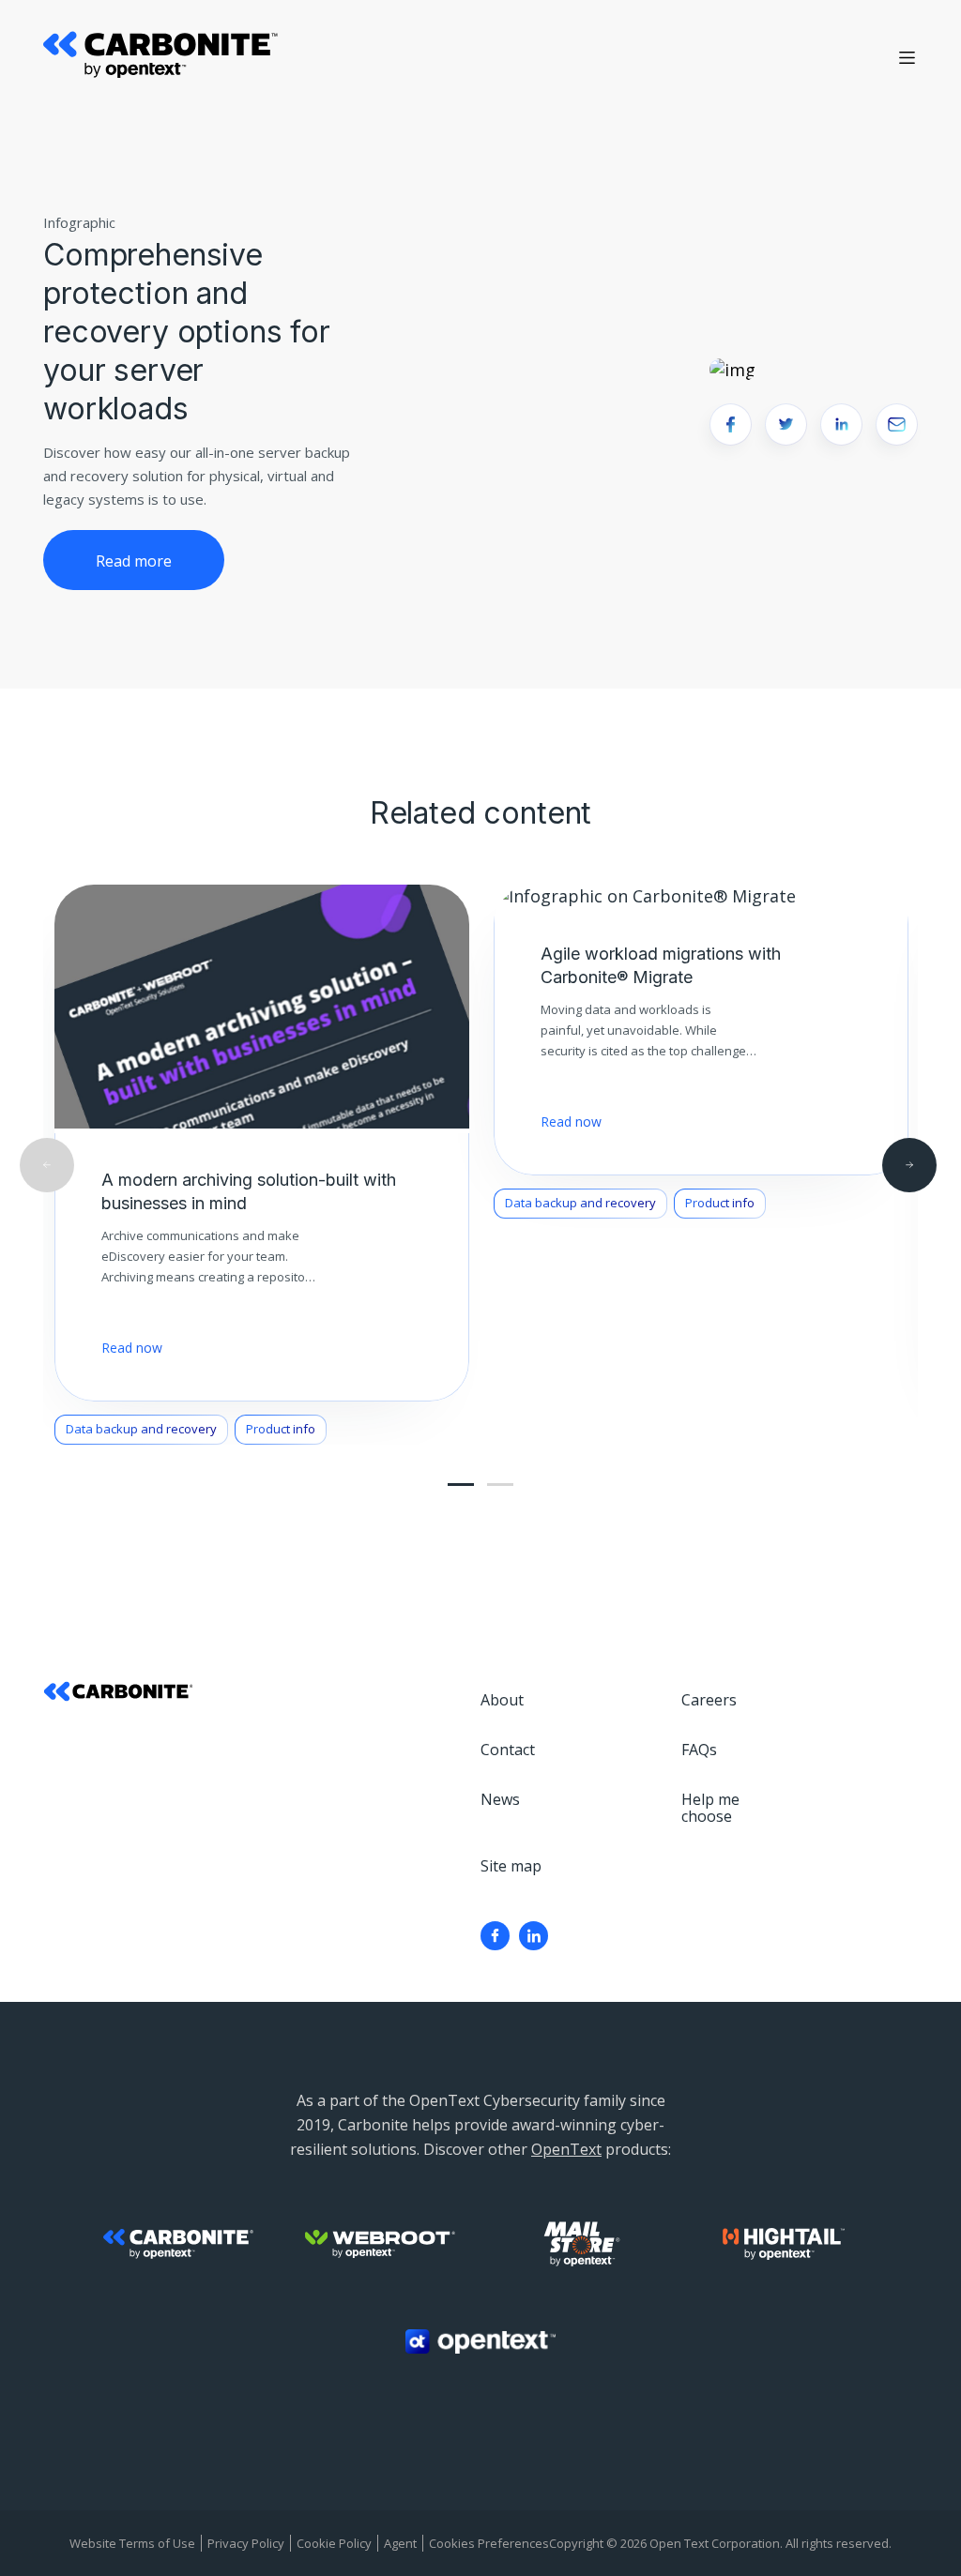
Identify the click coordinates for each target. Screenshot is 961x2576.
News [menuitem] (500, 1799)
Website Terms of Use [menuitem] (132, 2543)
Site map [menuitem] (511, 1866)
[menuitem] (495, 1936)
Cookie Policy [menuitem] (334, 2543)
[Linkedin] (534, 1936)
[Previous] (47, 1165)
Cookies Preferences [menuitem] (489, 2543)
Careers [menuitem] (709, 1700)
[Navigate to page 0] (461, 1485)
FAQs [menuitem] (699, 1750)
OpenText (566, 2149)
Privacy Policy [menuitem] (246, 2543)
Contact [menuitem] (508, 1750)
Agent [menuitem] (400, 2543)
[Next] (909, 1165)
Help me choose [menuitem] (710, 1808)
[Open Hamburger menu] (907, 58)
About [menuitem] (502, 1700)
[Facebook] (495, 1936)
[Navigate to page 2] (500, 1485)
